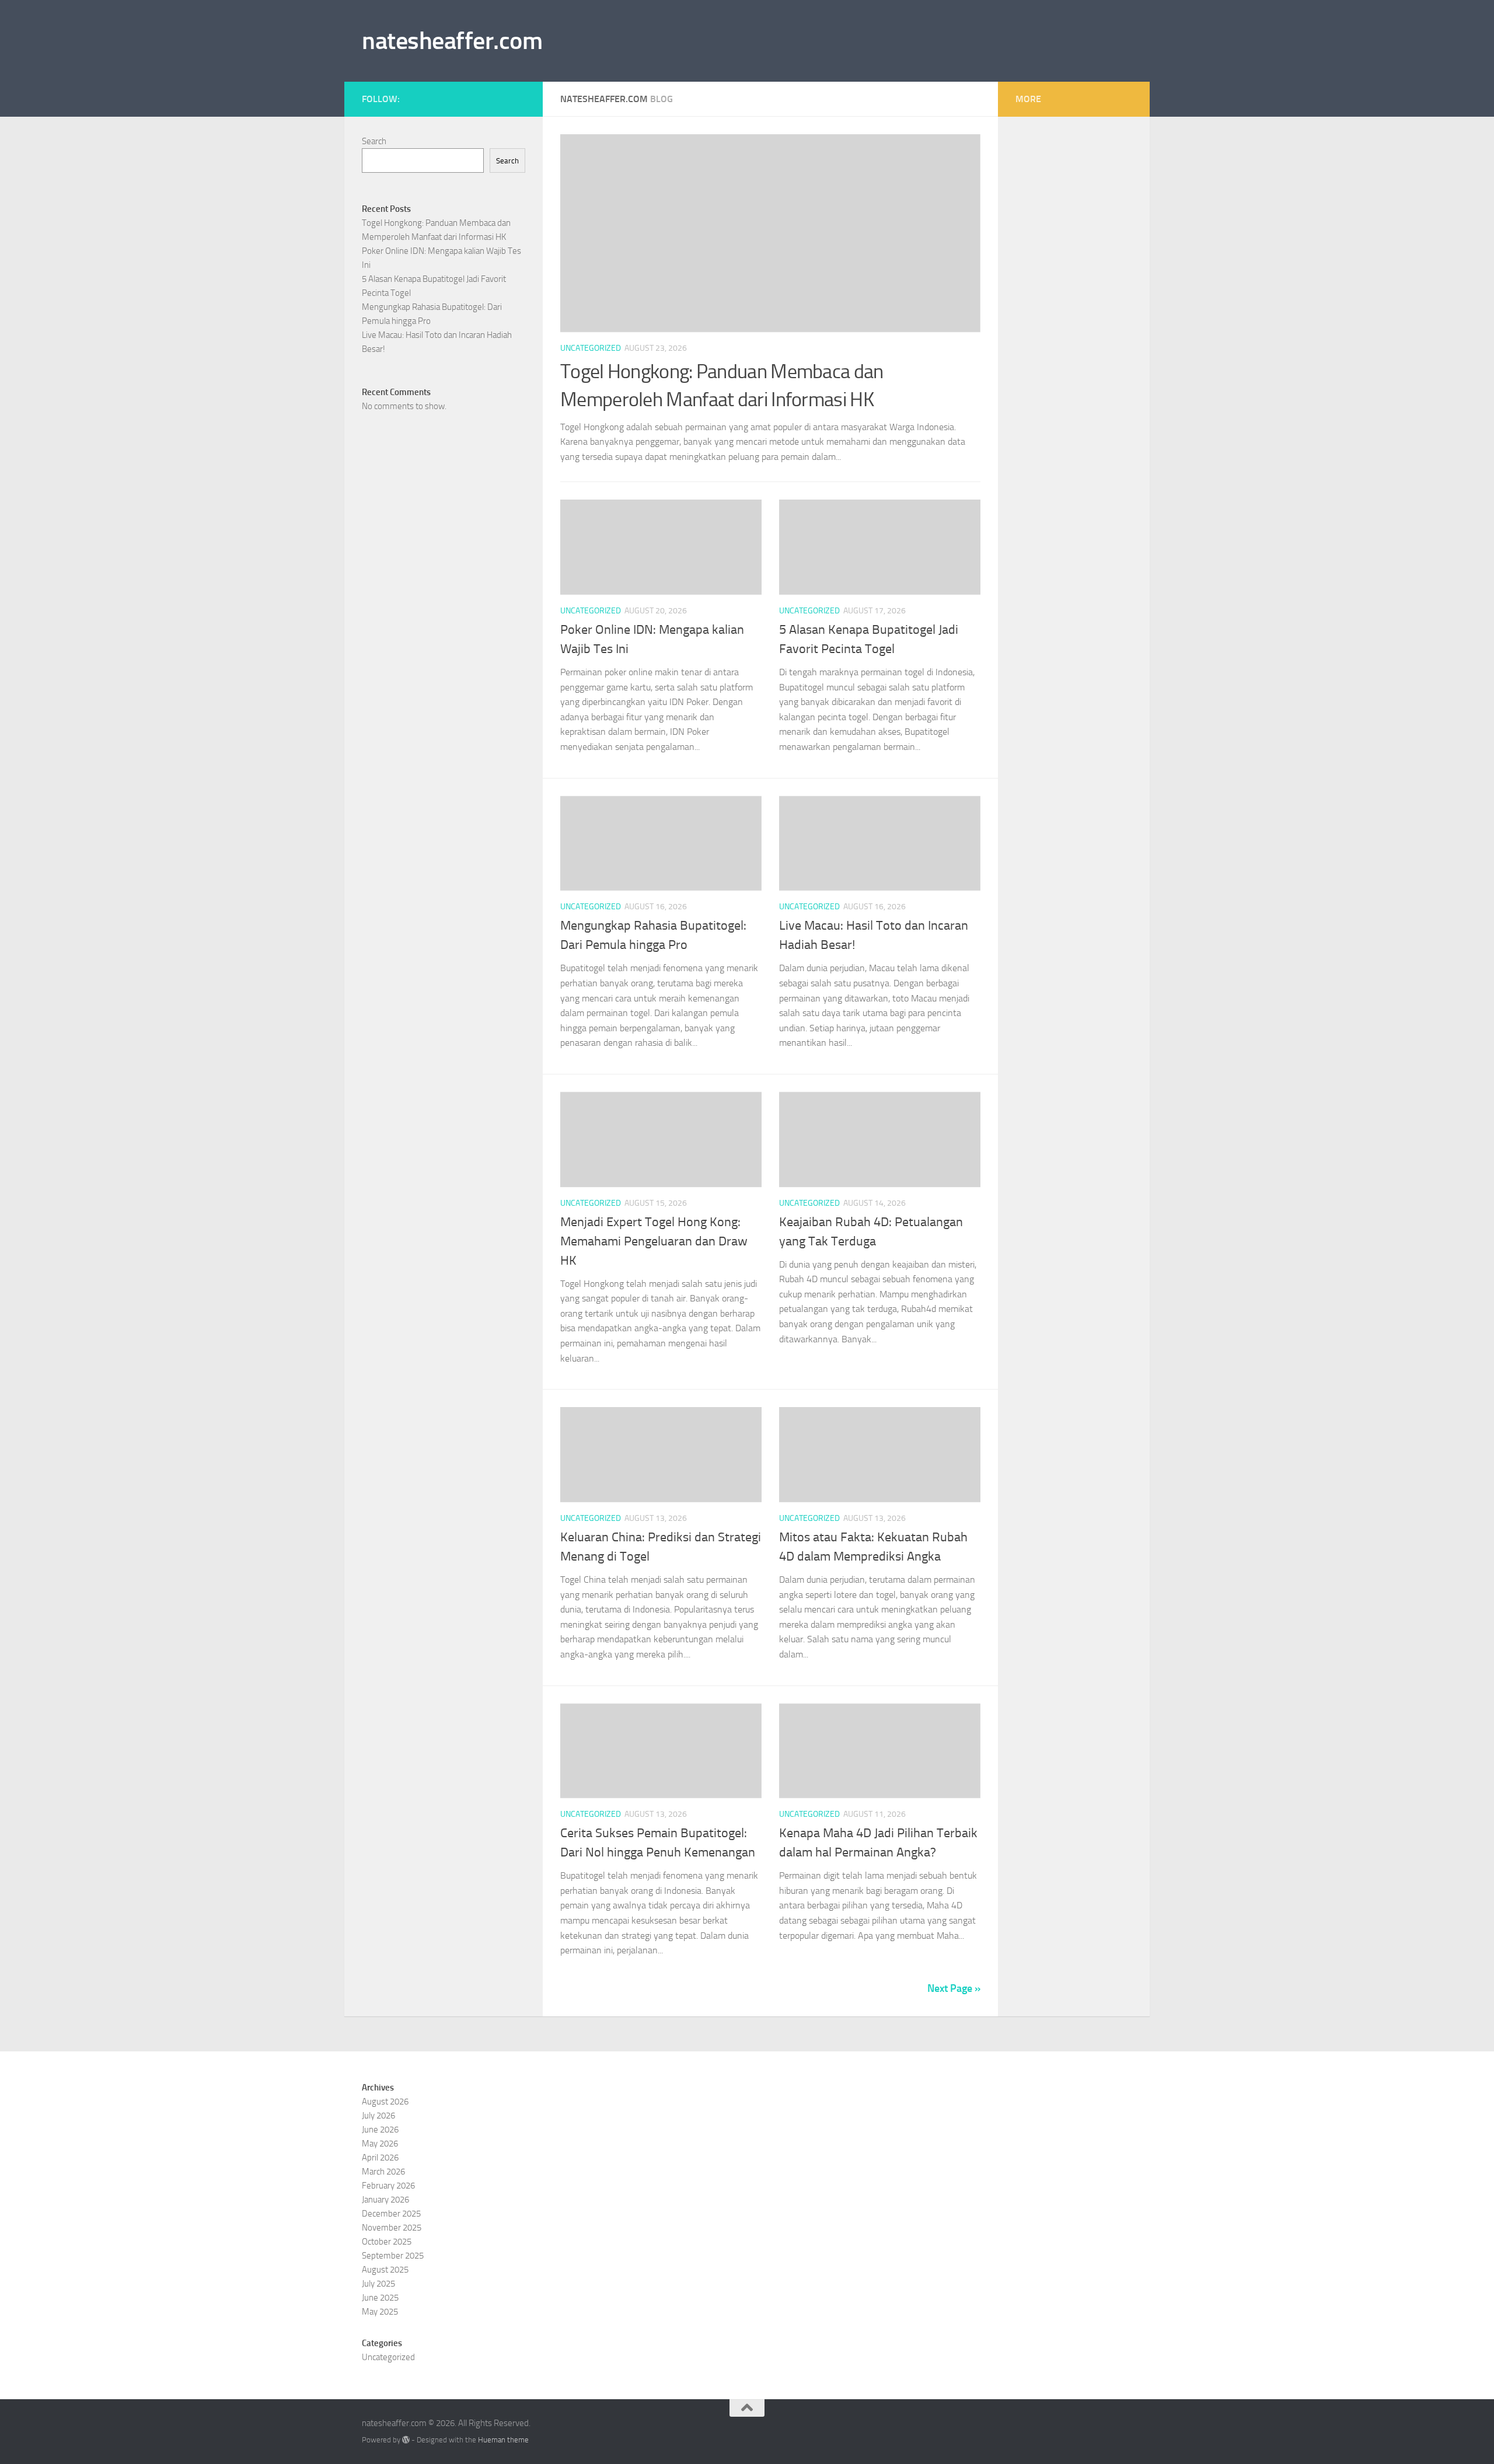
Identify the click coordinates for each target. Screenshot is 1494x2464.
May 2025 (380, 2312)
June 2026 (380, 2130)
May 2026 (380, 2144)
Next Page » (954, 1988)
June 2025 (380, 2298)
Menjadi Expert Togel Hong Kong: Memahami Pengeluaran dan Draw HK (654, 1241)
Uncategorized (591, 348)
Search (374, 141)
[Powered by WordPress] (406, 2440)
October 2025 (387, 2242)
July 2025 (378, 2284)
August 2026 (385, 2102)
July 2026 (378, 2116)
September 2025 (393, 2256)
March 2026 (383, 2172)
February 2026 (388, 2186)
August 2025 (385, 2270)
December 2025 (391, 2214)
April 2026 (380, 2158)
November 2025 (392, 2228)
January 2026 (385, 2200)
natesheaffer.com (452, 41)
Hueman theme (503, 2440)
